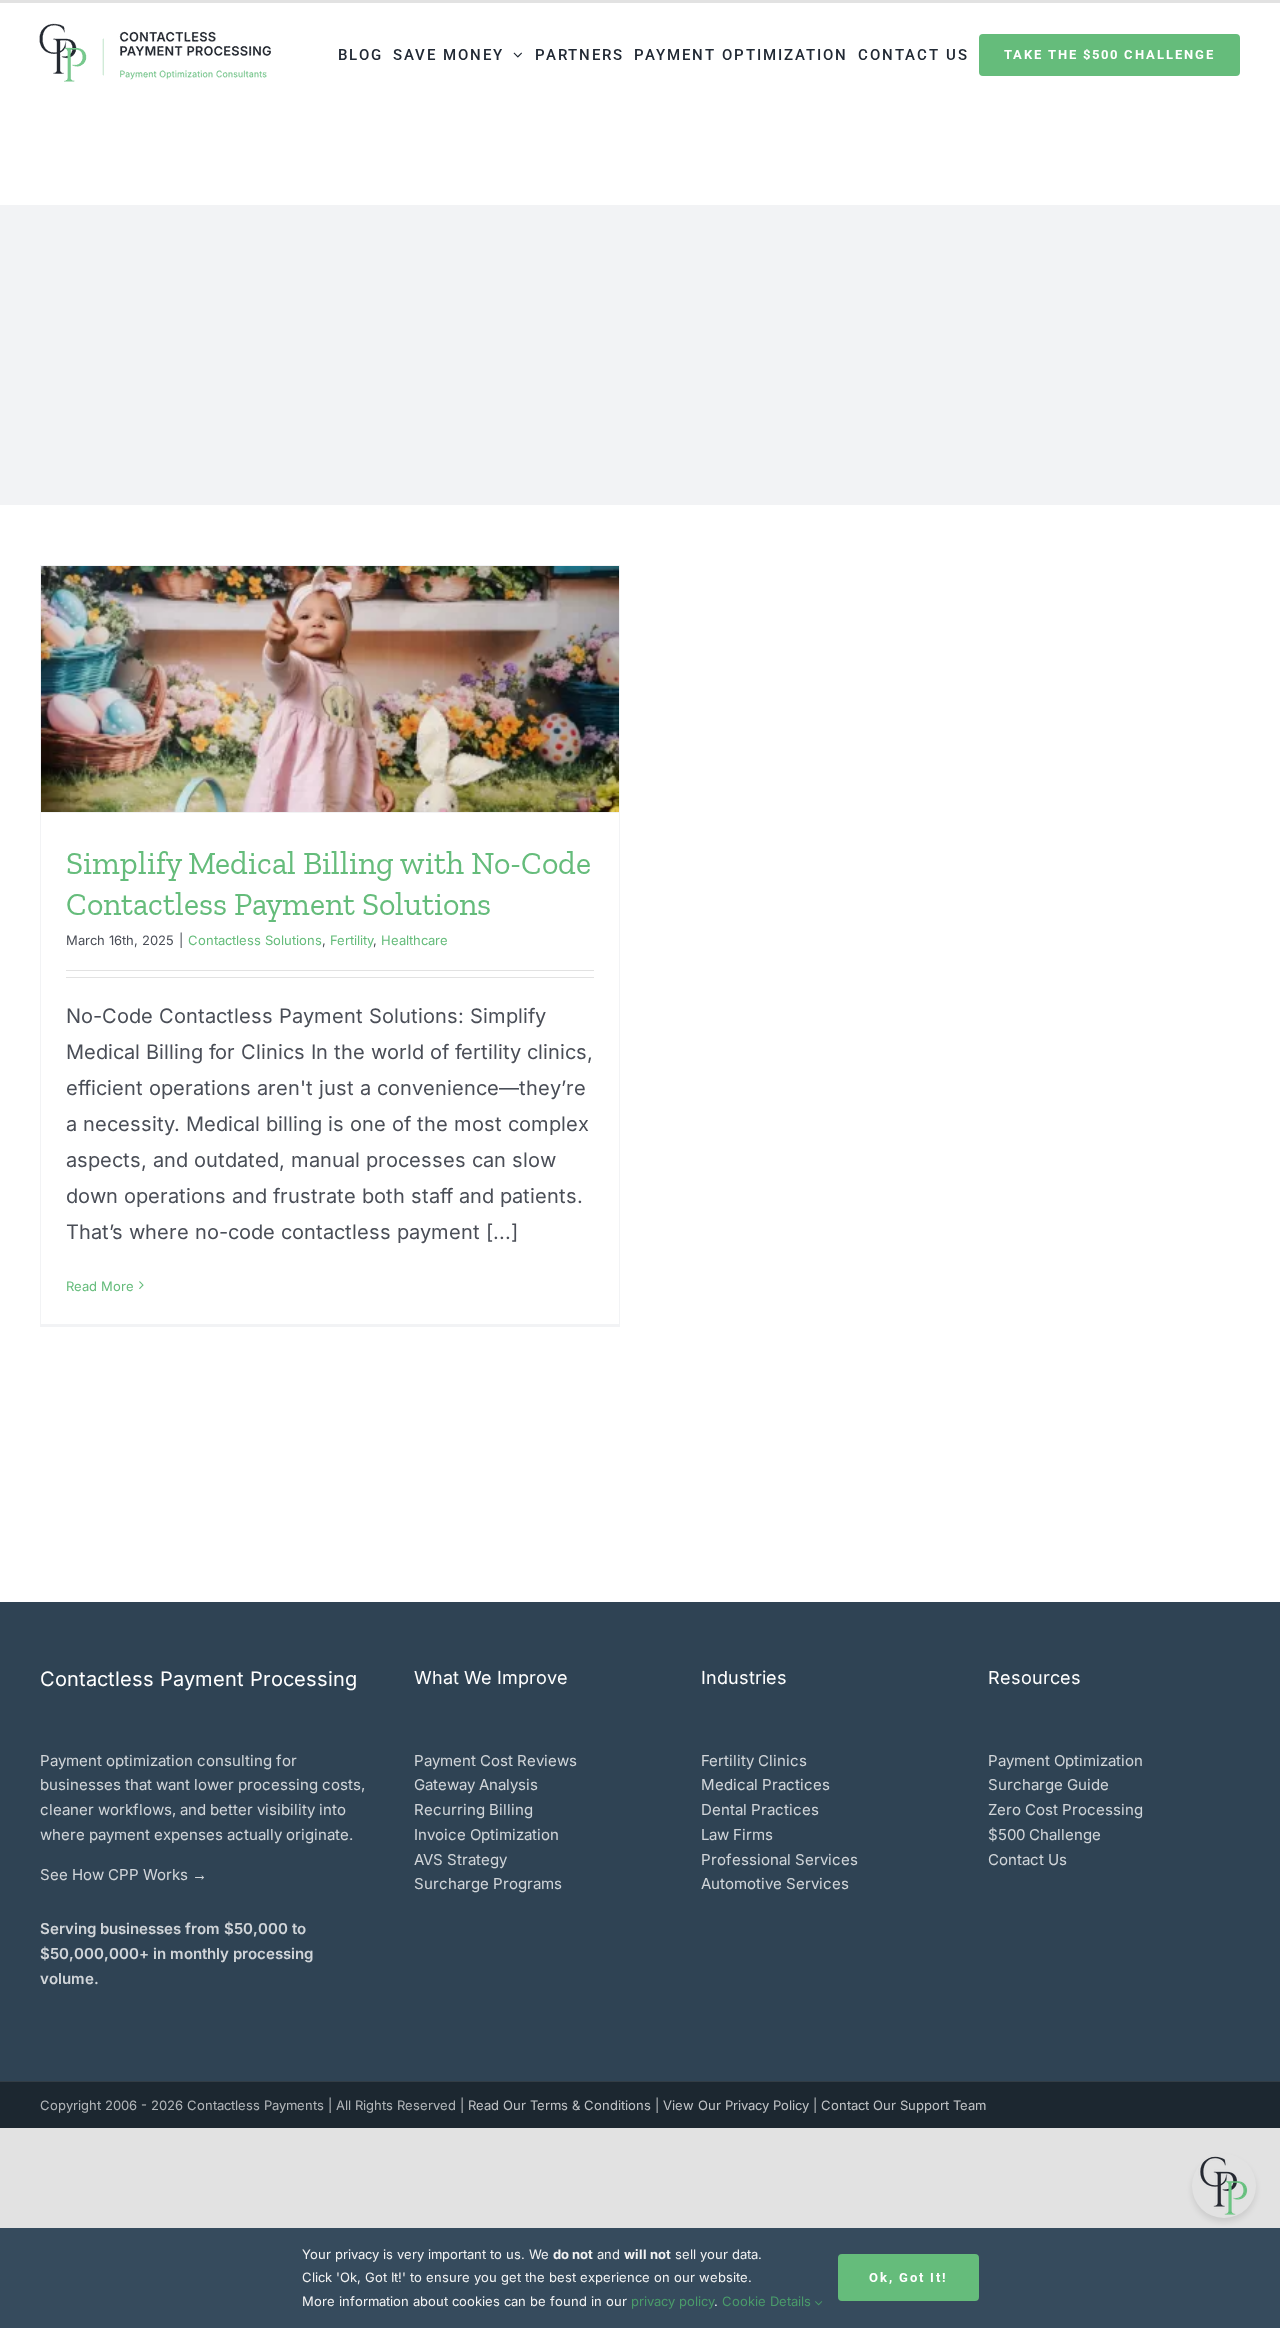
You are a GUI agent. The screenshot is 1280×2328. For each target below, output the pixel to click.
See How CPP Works (114, 1874)
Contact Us (1027, 1859)
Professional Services (779, 1859)
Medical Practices (765, 1784)
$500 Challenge (1044, 1834)
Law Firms (737, 1834)
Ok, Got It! (908, 2277)
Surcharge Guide (1048, 1784)
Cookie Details (768, 2301)
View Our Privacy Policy (738, 2105)
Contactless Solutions (255, 940)
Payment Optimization (1065, 1760)
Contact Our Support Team (903, 2105)
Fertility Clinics (754, 1760)
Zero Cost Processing (1065, 1809)
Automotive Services (775, 1883)
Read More (100, 1286)
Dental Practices (760, 1809)
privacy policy (672, 2301)
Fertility (351, 940)
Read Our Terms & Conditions (561, 2105)
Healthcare (414, 940)
